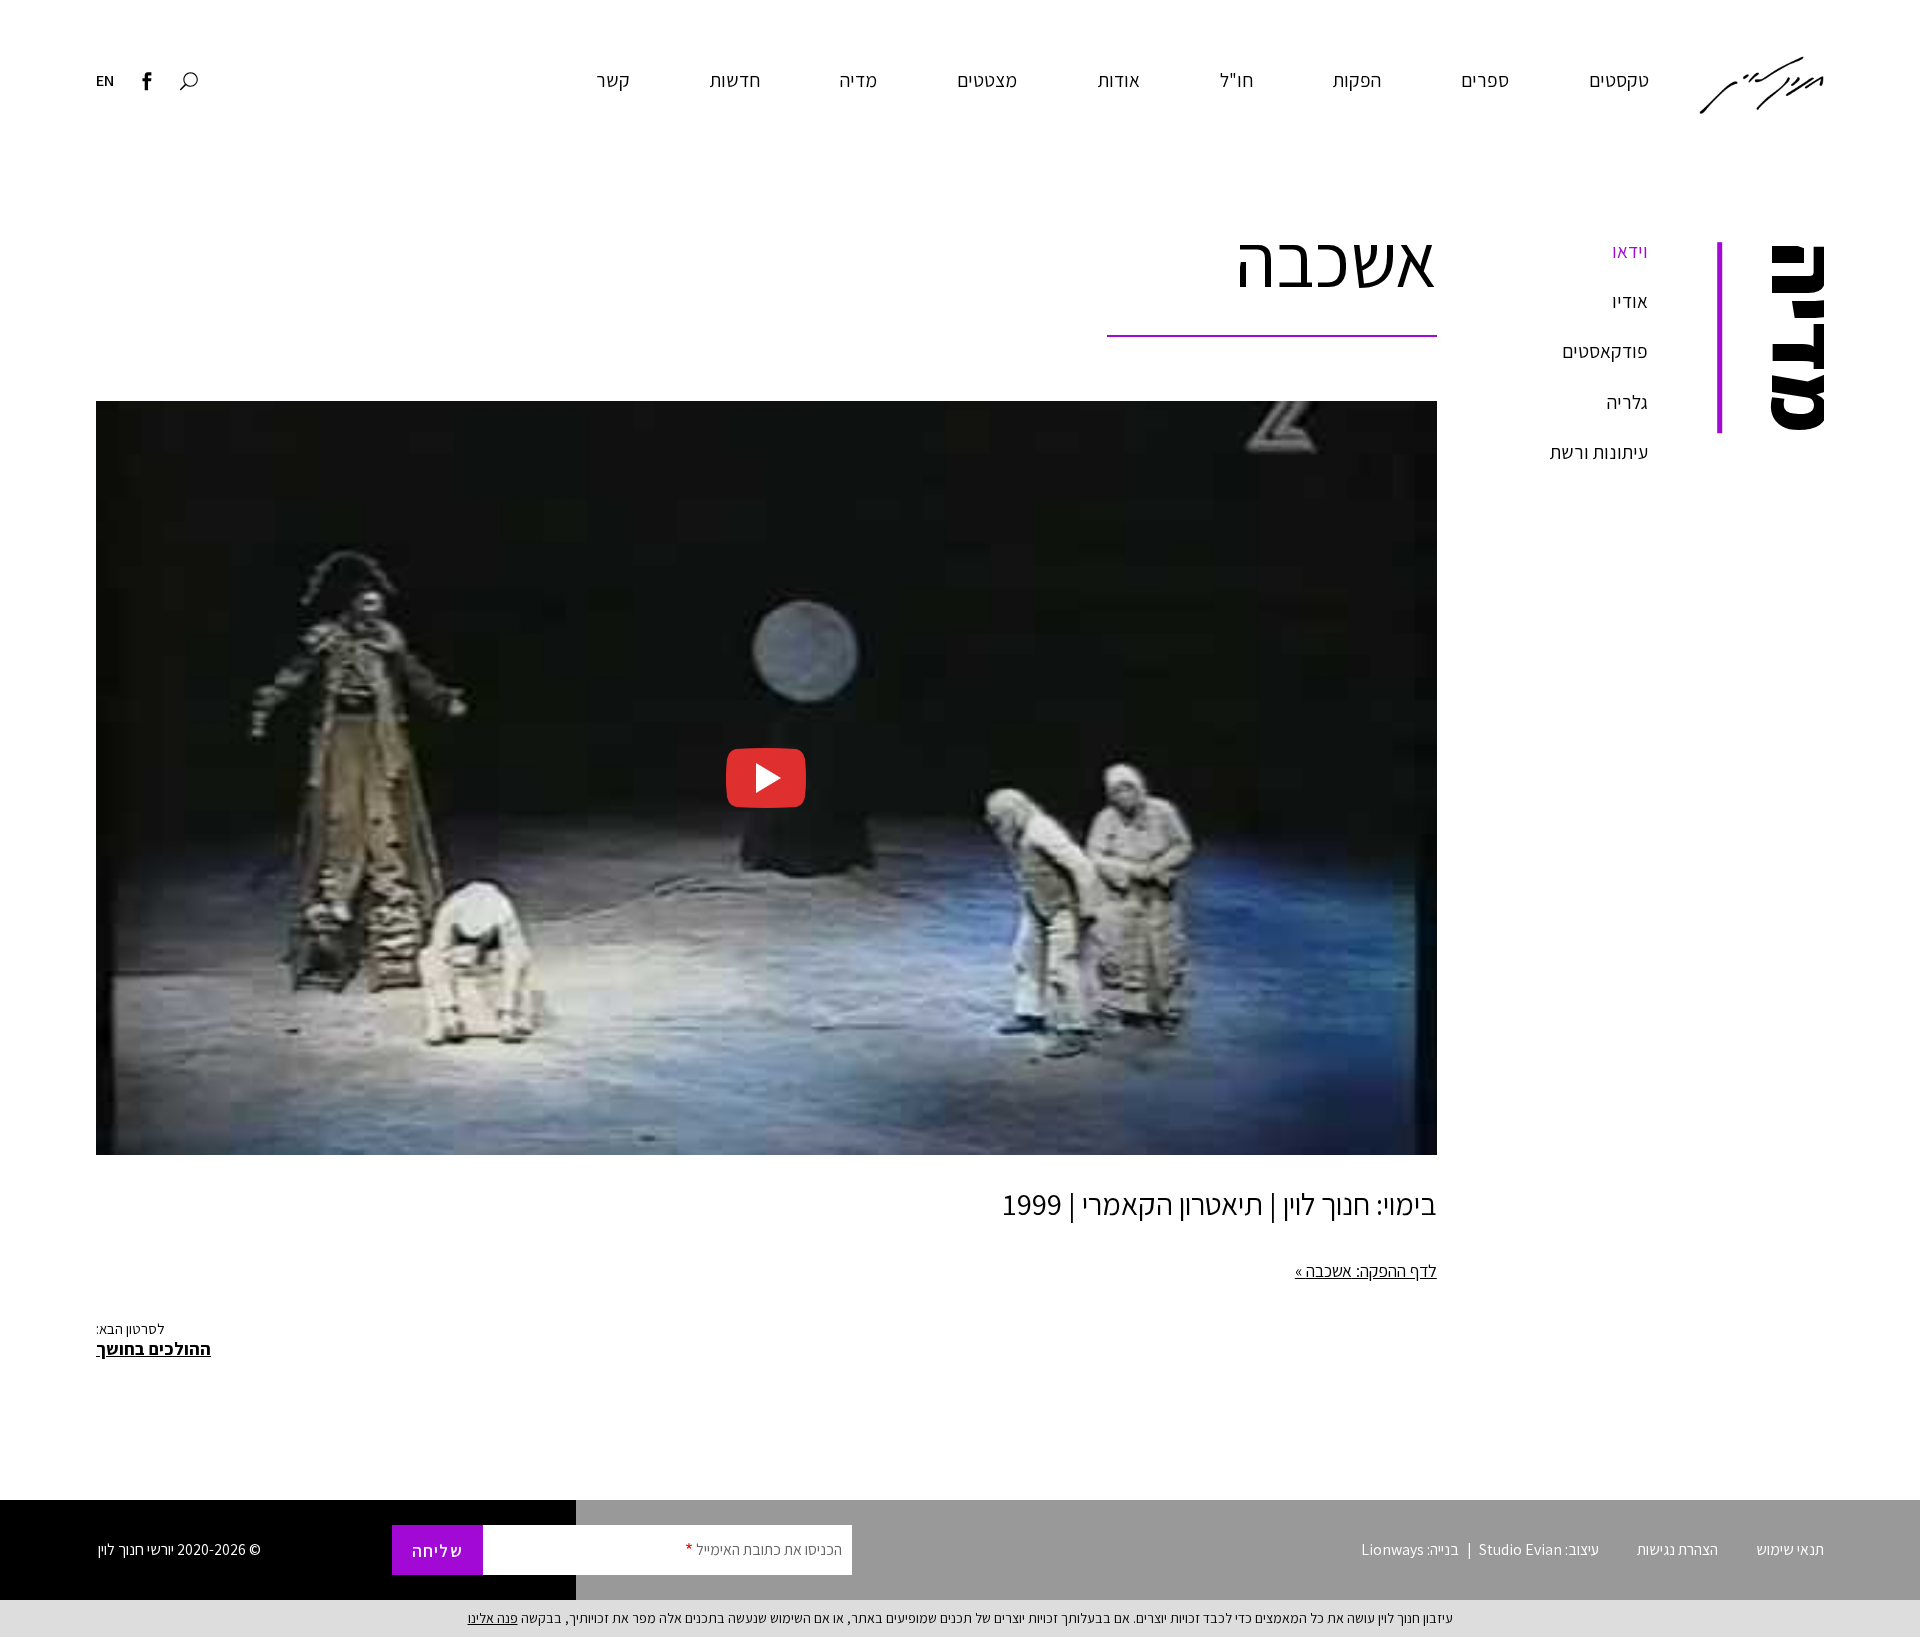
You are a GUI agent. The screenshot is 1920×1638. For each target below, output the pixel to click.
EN (105, 80)
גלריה (1627, 402)
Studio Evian (1520, 1549)
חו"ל (1236, 80)
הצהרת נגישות (1677, 1549)
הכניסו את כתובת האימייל (769, 1549)
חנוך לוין (1761, 85)
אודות (1119, 80)
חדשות (735, 80)
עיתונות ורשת (1599, 452)
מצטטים (987, 80)
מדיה (858, 80)
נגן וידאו (766, 778)
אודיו (1630, 301)
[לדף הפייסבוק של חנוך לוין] (147, 83)
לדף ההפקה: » (1366, 1270)
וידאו (1630, 251)
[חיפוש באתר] (189, 83)
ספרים (1485, 80)
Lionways (1392, 1549)
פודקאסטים (1605, 351)
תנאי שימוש (1790, 1549)
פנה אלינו (493, 1618)
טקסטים (1619, 80)
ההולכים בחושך (153, 1348)
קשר (613, 80)
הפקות (1357, 80)
